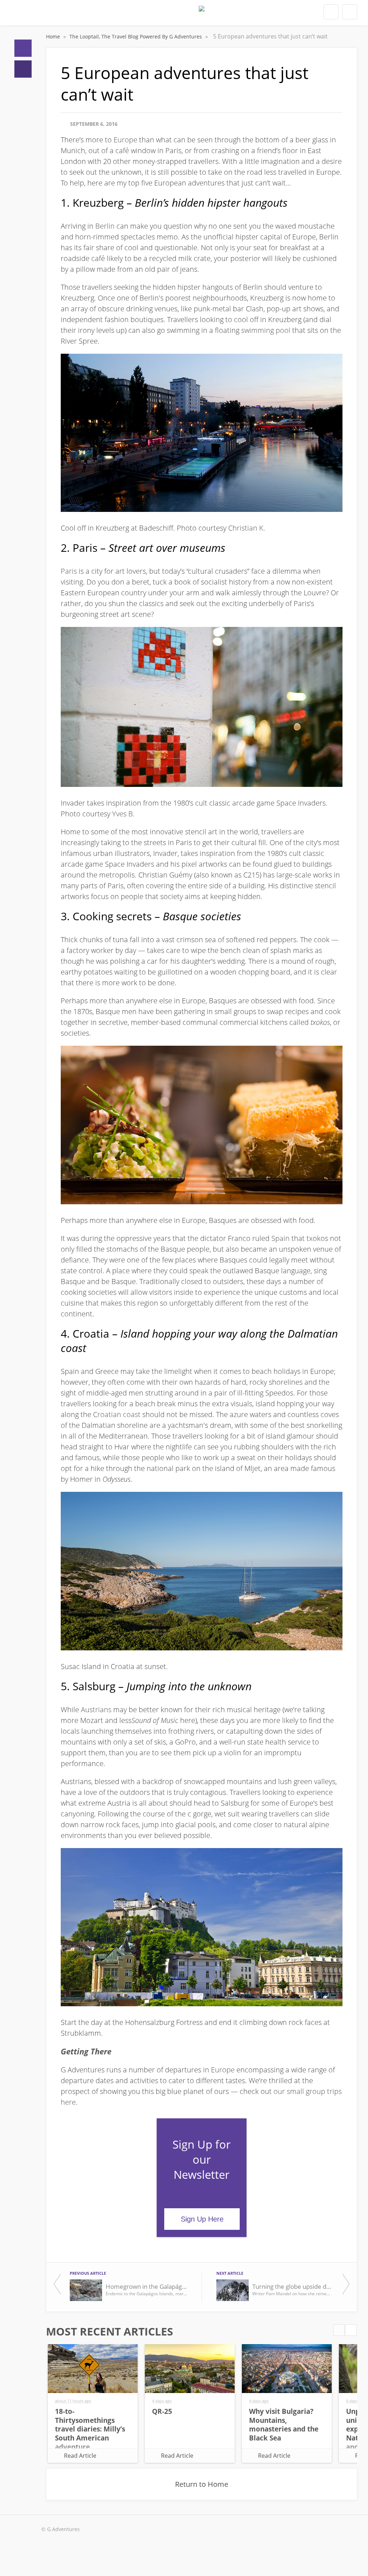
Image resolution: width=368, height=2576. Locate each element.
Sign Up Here (202, 2219)
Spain (280, 1238)
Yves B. (123, 814)
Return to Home (202, 2484)
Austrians (96, 1709)
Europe (125, 140)
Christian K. (247, 528)
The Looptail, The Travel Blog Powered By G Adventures (136, 36)
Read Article (80, 2456)
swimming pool (266, 330)
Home (23, 48)
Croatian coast (117, 1414)
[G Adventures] (202, 15)
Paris (69, 571)
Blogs (23, 69)
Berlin (105, 226)
